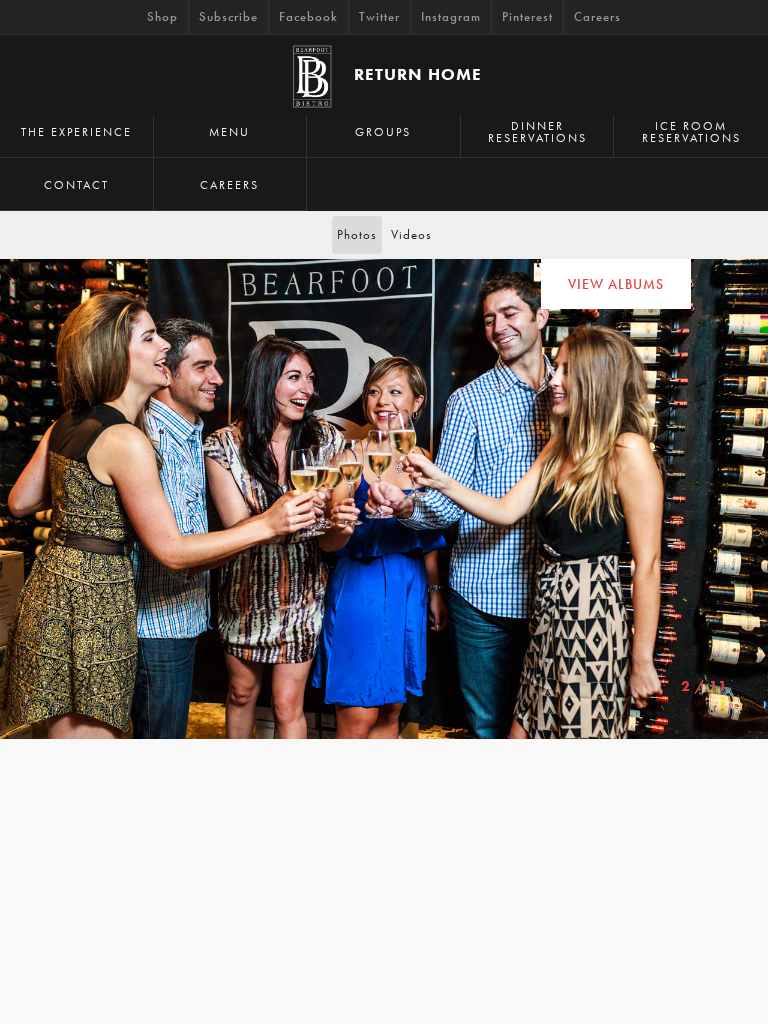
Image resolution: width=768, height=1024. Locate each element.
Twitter (379, 16)
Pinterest (527, 16)
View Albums (616, 284)
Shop (162, 16)
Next (17, 498)
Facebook (308, 16)
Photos (357, 234)
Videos (411, 234)
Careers (597, 16)
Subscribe (228, 16)
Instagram (451, 16)
